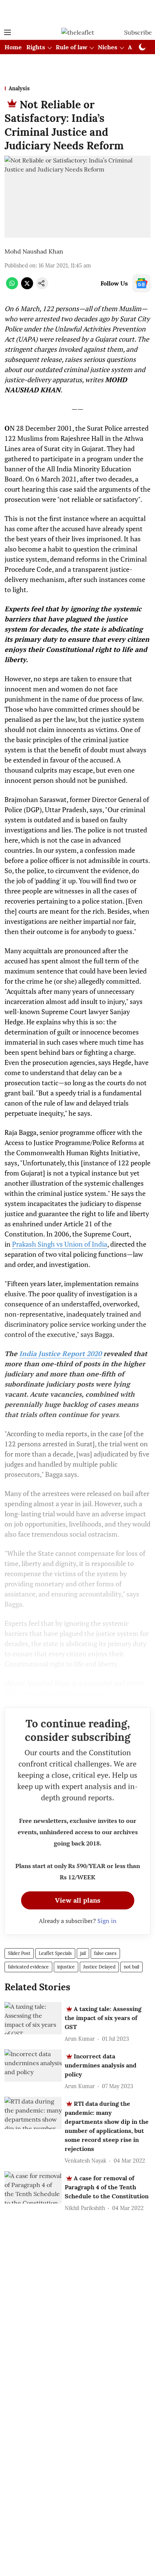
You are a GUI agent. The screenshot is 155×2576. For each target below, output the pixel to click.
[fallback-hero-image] (33, 2018)
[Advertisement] (77, 12)
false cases (105, 1953)
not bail (131, 1967)
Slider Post (19, 1953)
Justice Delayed (99, 1967)
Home (13, 47)
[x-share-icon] (27, 287)
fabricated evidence (28, 1967)
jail (83, 1953)
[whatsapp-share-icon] (12, 287)
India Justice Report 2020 (60, 1353)
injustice (66, 1967)
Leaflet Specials (55, 1953)
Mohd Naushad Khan (34, 251)
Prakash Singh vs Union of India (60, 1244)
